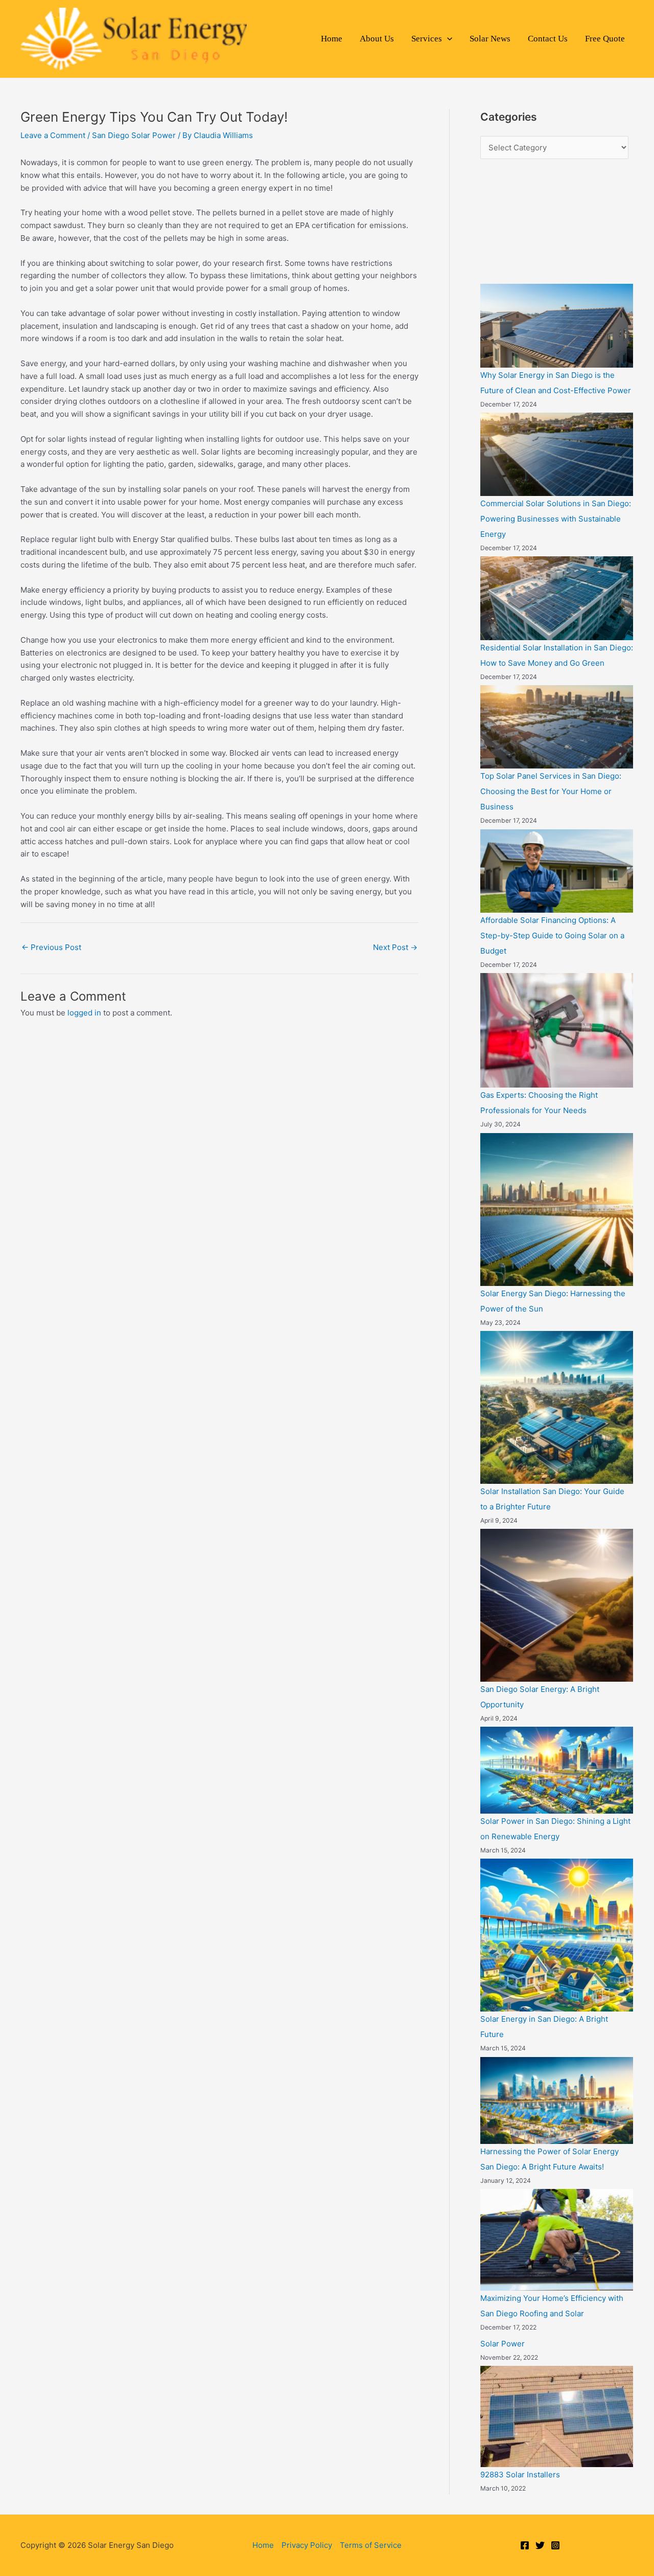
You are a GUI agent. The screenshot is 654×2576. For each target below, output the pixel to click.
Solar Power (503, 2344)
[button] (447, 39)
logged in (84, 1013)
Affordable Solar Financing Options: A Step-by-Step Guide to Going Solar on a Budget (552, 935)
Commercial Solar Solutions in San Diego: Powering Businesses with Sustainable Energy (556, 519)
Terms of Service (371, 2545)
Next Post (395, 947)
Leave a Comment (53, 135)
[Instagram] (555, 2545)
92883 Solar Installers (520, 2475)
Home (332, 39)
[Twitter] (540, 2545)
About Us (377, 39)
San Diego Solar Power (134, 135)
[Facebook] (525, 2545)
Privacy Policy (307, 2545)
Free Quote (605, 39)
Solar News (490, 39)
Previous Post (51, 947)
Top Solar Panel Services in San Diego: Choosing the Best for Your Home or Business (551, 791)
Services (427, 39)
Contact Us (548, 39)
